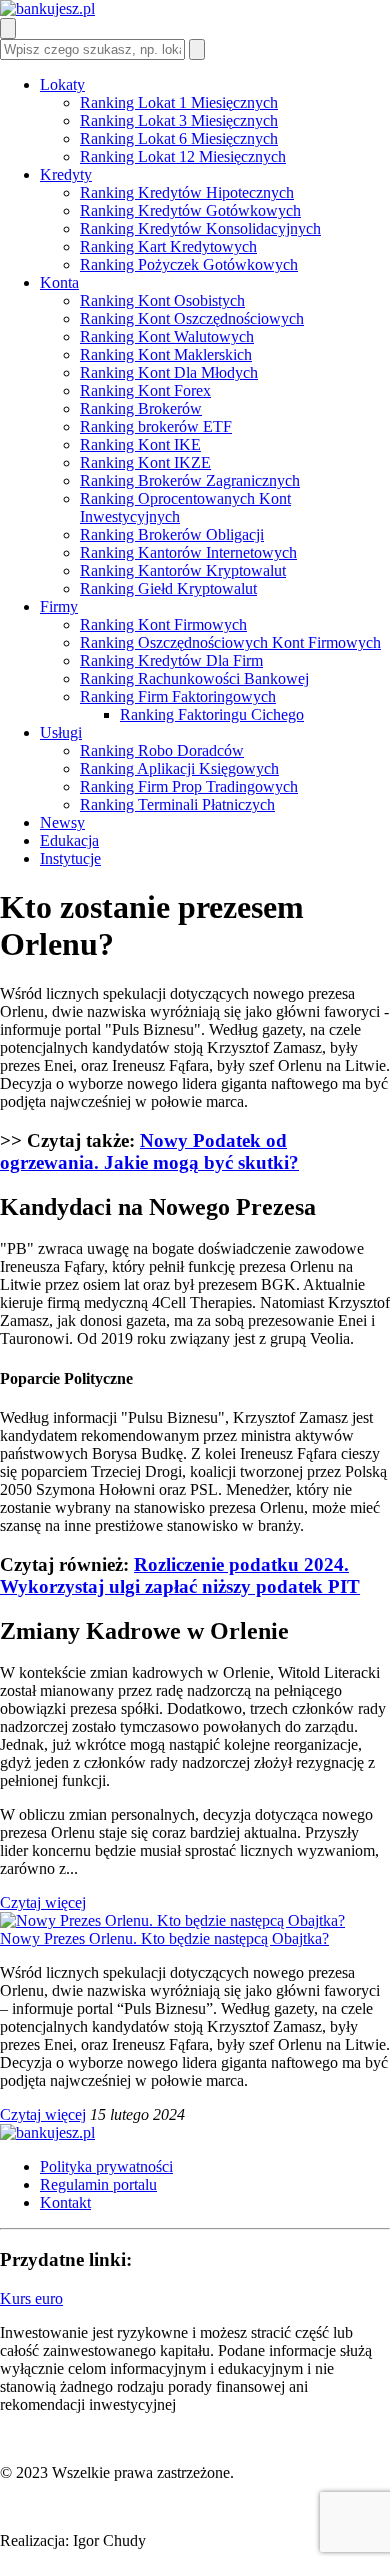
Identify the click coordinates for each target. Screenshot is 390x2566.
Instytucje (70, 858)
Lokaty (62, 84)
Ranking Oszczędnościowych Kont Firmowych (230, 642)
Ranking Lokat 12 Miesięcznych (183, 156)
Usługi (61, 732)
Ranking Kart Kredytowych (168, 246)
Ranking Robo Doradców (162, 750)
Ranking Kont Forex (145, 390)
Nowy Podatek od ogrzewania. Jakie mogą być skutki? (149, 1151)
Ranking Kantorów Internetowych (188, 552)
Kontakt (65, 2202)
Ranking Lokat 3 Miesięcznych (179, 120)
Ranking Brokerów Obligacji (172, 534)
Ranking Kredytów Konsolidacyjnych (200, 228)
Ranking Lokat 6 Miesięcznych (179, 138)
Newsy (62, 822)
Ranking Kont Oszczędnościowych (192, 318)
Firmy (59, 606)
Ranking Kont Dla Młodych (169, 372)
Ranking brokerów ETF (156, 426)
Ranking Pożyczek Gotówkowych (189, 264)
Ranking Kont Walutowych (167, 336)
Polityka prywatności (106, 2166)
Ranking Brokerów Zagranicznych (190, 480)
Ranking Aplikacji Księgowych (179, 768)
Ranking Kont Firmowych (163, 624)
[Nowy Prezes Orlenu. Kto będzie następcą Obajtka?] (172, 1920)
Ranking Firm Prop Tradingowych (189, 786)
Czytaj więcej (43, 1902)
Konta (59, 282)
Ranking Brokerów (141, 408)
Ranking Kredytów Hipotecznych (187, 192)
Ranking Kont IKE (140, 444)
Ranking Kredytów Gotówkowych (190, 210)
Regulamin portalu (98, 2184)
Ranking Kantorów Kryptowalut (183, 570)
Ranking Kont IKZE (145, 462)
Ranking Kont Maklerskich (166, 354)
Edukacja (69, 840)
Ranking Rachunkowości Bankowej (194, 678)
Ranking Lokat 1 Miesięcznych (179, 102)
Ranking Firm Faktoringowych (178, 696)
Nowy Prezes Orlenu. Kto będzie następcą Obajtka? (164, 1938)
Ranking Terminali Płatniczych (177, 804)
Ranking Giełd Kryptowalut (168, 588)
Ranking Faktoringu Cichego (212, 714)
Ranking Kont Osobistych (162, 300)
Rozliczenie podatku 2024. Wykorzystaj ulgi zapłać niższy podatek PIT (180, 1575)
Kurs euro (31, 2298)
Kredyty (66, 174)
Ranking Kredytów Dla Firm (171, 660)
